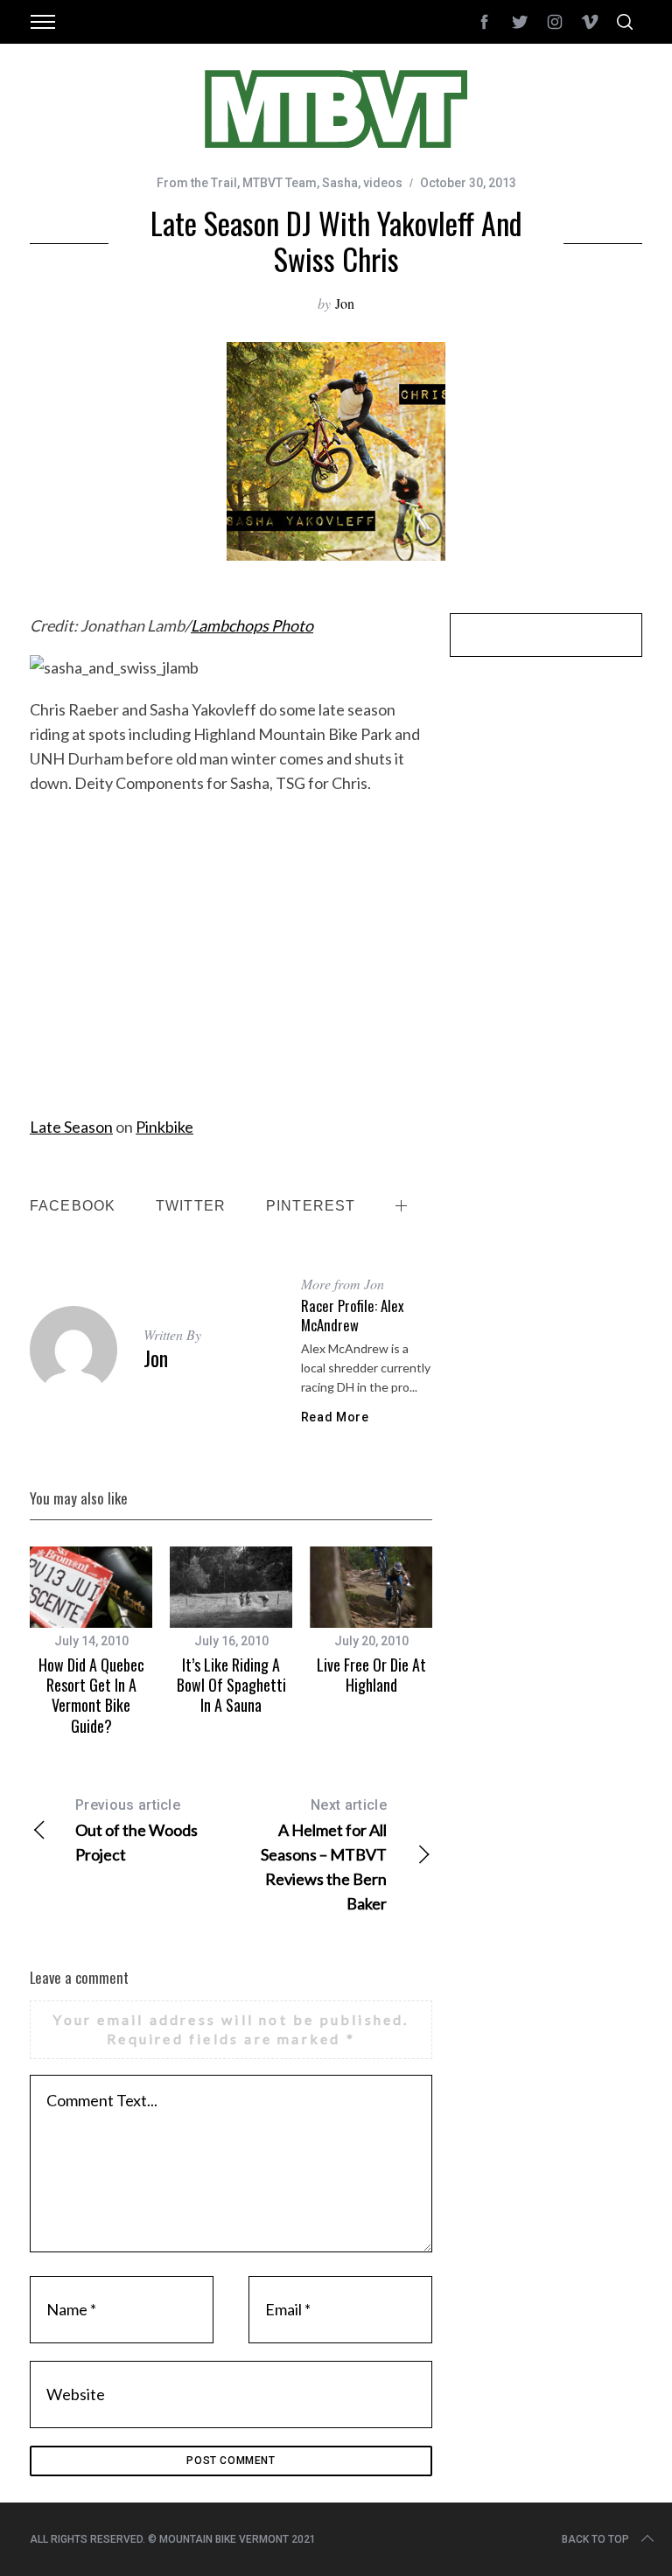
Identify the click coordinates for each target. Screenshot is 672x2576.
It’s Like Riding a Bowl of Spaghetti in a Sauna (231, 1685)
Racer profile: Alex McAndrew (352, 1315)
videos (383, 183)
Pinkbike (164, 1127)
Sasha (340, 183)
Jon (345, 303)
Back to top (595, 2539)
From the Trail (197, 183)
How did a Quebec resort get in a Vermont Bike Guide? (91, 1695)
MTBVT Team (280, 183)
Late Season (71, 1127)
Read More (335, 1417)
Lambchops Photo (252, 625)
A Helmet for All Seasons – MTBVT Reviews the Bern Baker (324, 1855)
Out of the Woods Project (136, 1830)
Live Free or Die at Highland (371, 1675)
